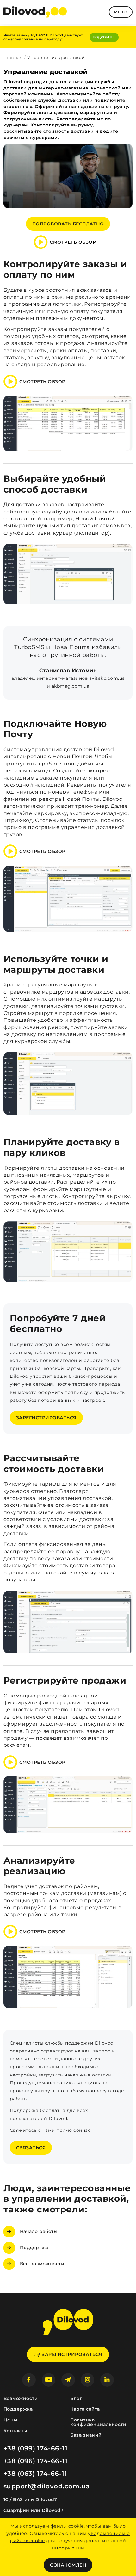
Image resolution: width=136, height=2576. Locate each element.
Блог (76, 2398)
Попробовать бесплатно (68, 224)
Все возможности (42, 2264)
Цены (11, 2420)
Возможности (21, 2398)
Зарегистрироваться (46, 1418)
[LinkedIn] (107, 2380)
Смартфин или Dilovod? (34, 2510)
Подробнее (104, 37)
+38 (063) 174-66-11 (35, 2474)
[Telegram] (68, 2380)
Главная (13, 58)
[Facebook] (29, 2380)
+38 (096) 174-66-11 (36, 2461)
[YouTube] (49, 2380)
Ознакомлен (68, 2565)
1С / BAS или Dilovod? (30, 2499)
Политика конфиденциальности (98, 2422)
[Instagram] (87, 2380)
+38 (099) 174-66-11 (36, 2448)
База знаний (86, 2435)
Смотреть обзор (73, 242)
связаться (31, 2148)
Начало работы (39, 2231)
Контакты (15, 2431)
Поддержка (34, 2248)
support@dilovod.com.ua (47, 2486)
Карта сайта (85, 2409)
